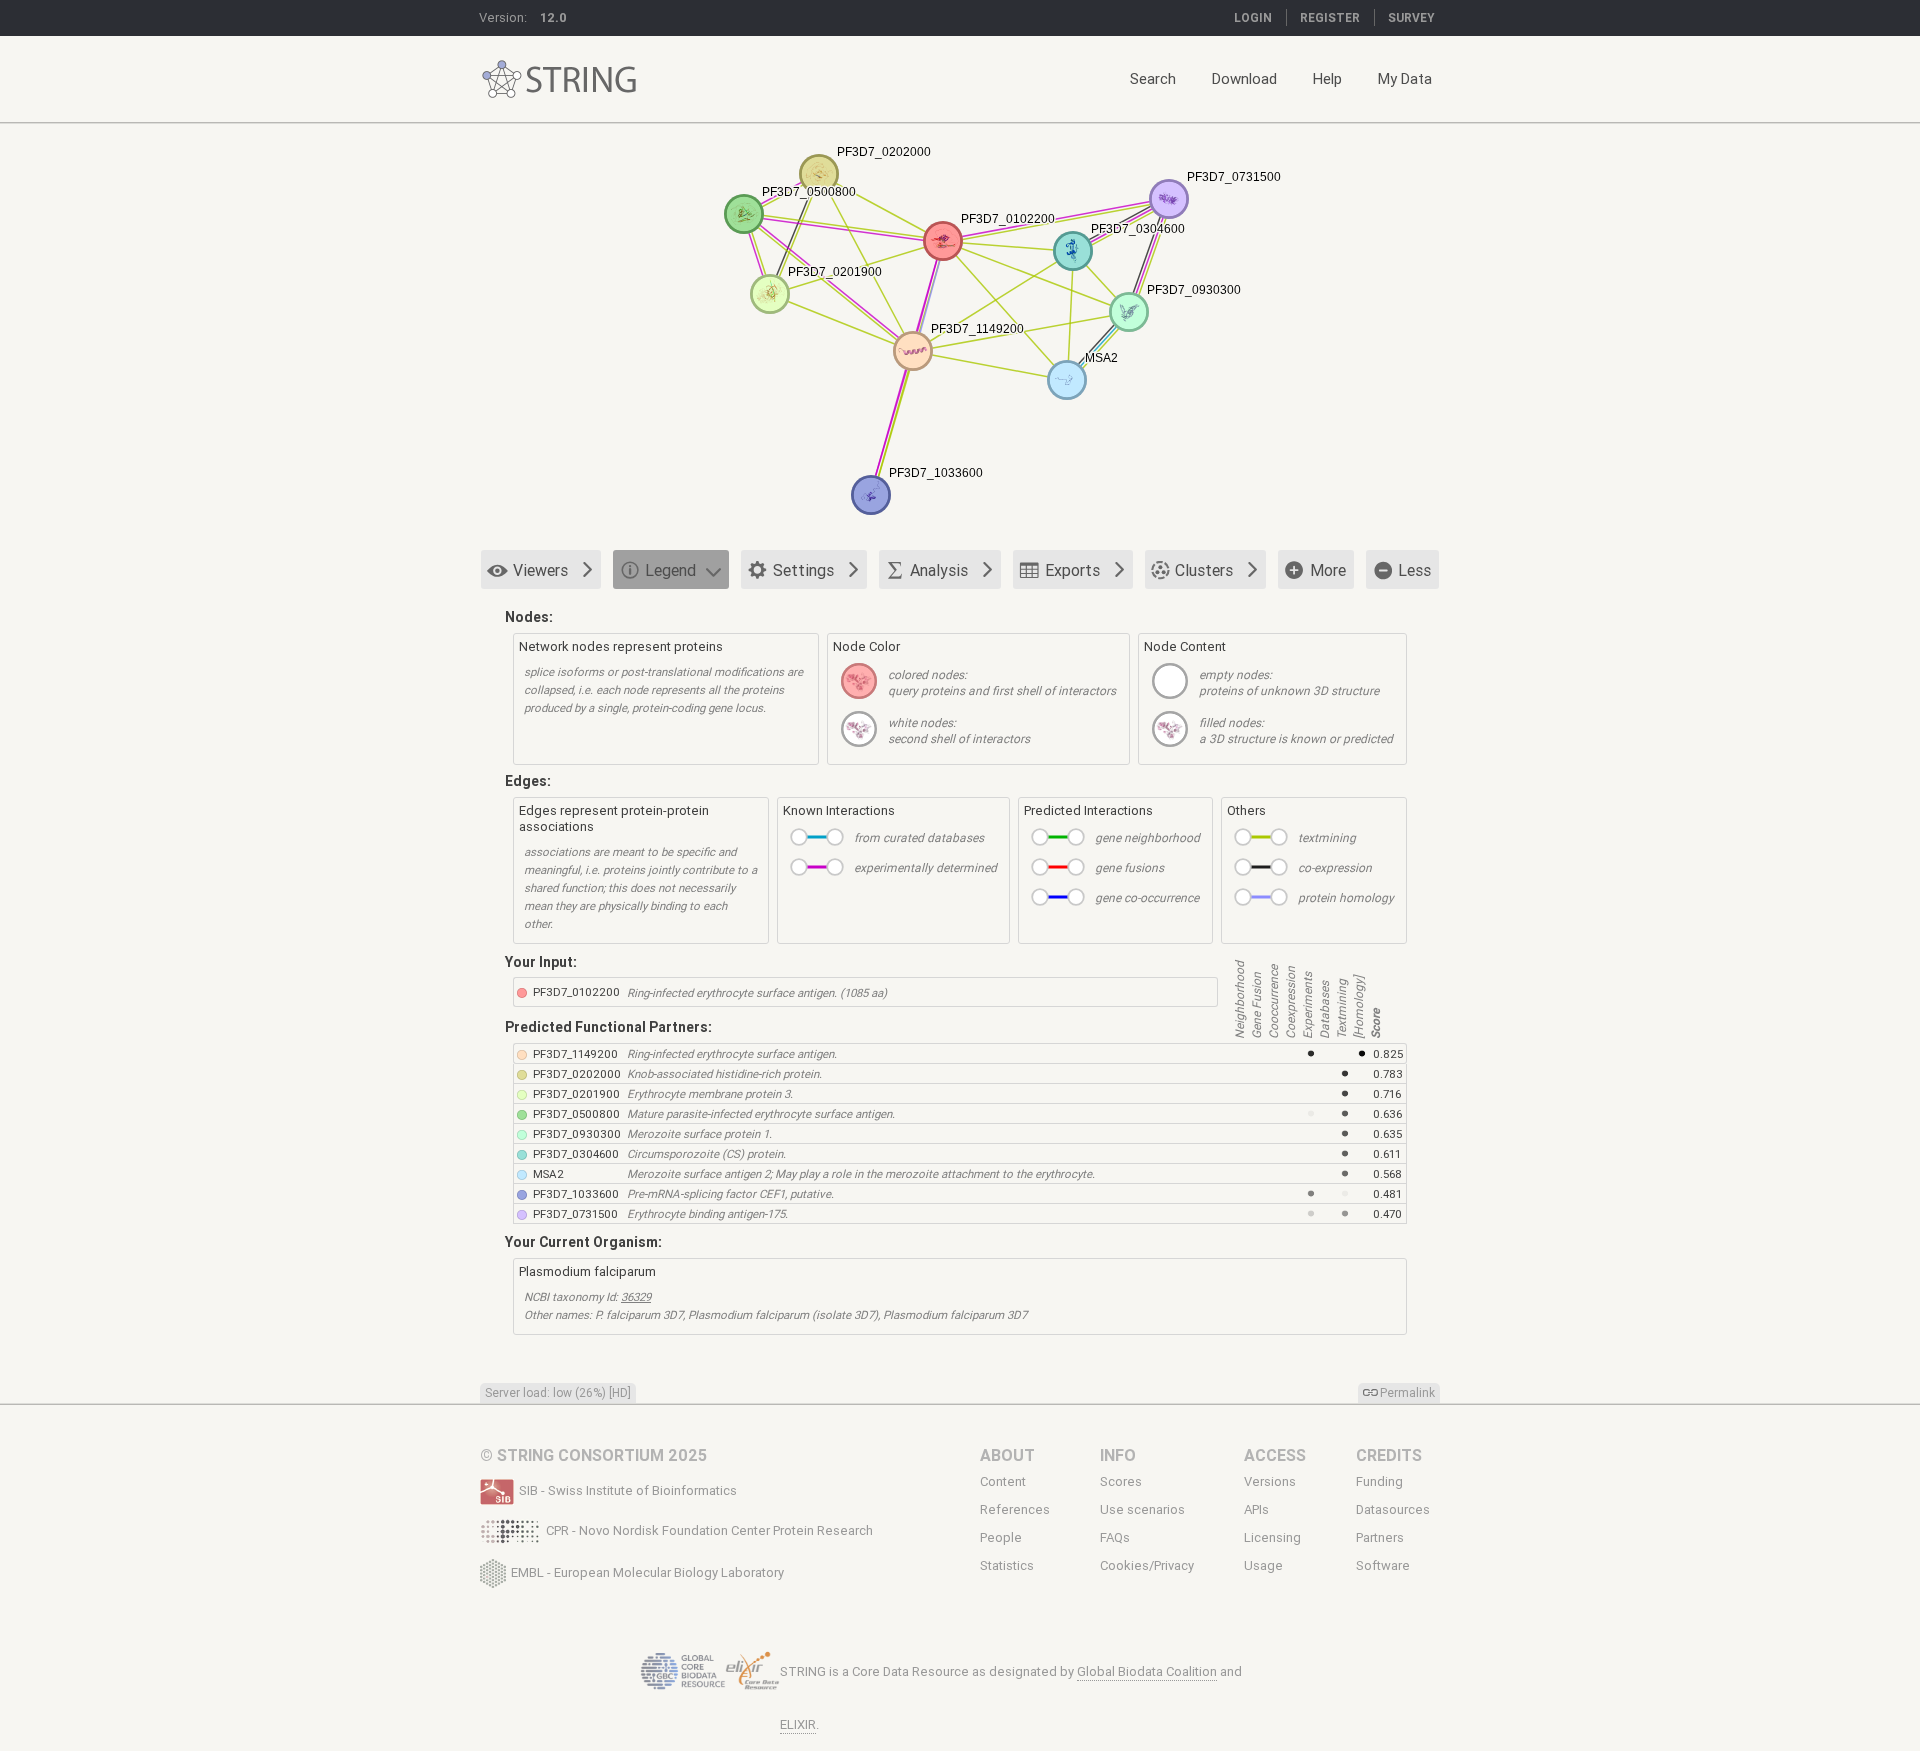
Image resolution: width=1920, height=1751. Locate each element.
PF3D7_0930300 (577, 1133)
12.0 (553, 17)
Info (1118, 1455)
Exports (1072, 570)
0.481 (1387, 1193)
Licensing (1272, 1538)
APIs (1256, 1510)
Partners (1380, 1538)
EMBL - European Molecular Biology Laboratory (647, 1571)
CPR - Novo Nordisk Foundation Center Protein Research (709, 1530)
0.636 (1387, 1113)
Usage (1263, 1566)
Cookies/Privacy (1147, 1566)
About (1007, 1455)
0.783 (1388, 1073)
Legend (670, 570)
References (1015, 1510)
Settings (803, 570)
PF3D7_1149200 (575, 1053)
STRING (502, 79)
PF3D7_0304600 (576, 1153)
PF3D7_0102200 (576, 991)
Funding (1379, 1481)
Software (1383, 1566)
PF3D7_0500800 (576, 1113)
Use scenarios (1142, 1510)
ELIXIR (798, 1724)
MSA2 (548, 1173)
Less (1414, 570)
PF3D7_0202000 (577, 1073)
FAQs (1115, 1538)
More (1328, 570)
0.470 (1387, 1213)
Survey (1411, 17)
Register (1330, 17)
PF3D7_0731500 (575, 1213)
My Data (1405, 78)
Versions (1270, 1481)
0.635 (1387, 1133)
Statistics (1007, 1566)
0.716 (1387, 1093)
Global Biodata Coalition (1147, 1671)
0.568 (1387, 1173)
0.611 (1387, 1153)
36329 (636, 1296)
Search (1153, 78)
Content (1003, 1481)
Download (1244, 78)
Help (1327, 78)
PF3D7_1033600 (576, 1193)
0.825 (1388, 1053)
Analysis (939, 570)
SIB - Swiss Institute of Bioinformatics (628, 1490)
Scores (1121, 1481)
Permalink (1407, 1392)
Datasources (1393, 1510)
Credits (1389, 1455)
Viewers (540, 570)
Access (1275, 1455)
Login (1253, 17)
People (1001, 1538)
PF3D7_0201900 (576, 1093)
